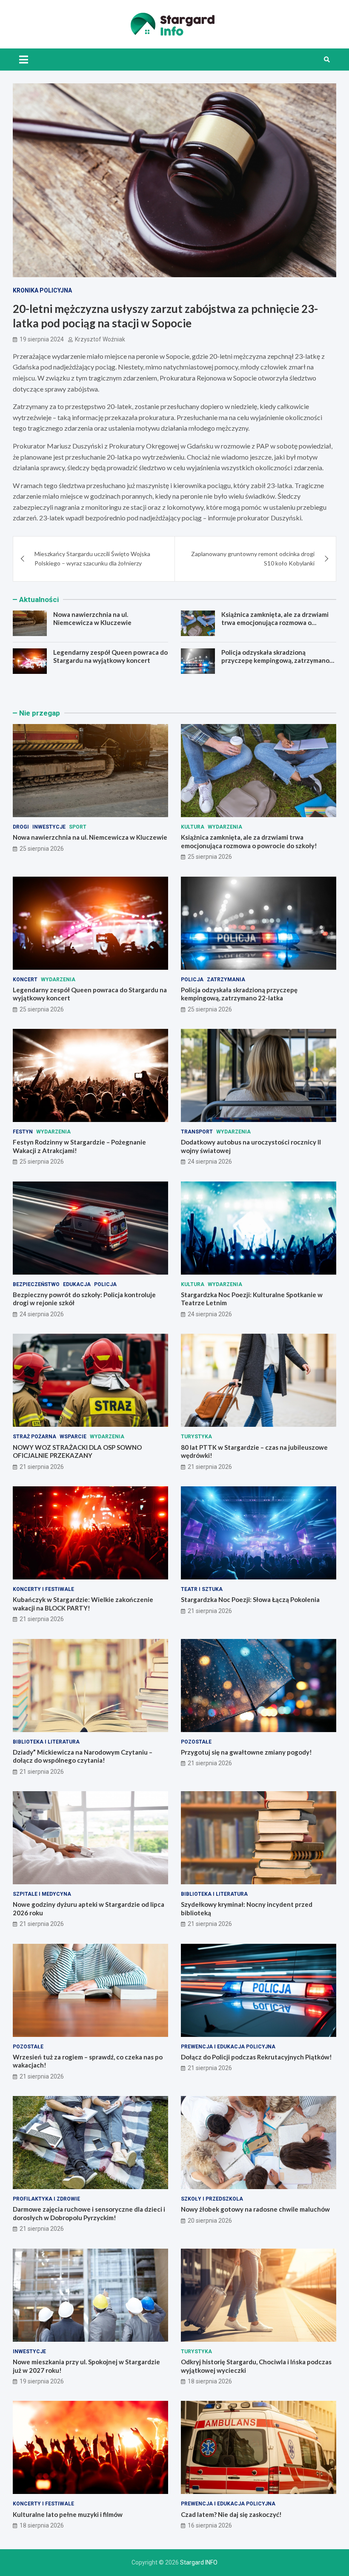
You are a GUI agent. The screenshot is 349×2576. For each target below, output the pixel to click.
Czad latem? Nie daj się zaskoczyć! (231, 2514)
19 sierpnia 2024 (42, 339)
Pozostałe (196, 1742)
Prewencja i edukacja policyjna (228, 2047)
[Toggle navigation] (24, 60)
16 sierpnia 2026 (210, 2525)
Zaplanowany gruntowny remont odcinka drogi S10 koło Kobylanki (253, 558)
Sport (78, 827)
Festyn (23, 1132)
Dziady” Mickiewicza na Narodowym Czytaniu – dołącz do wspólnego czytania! (83, 1756)
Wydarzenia (225, 827)
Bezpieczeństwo (36, 1284)
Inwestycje (49, 827)
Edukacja (77, 1284)
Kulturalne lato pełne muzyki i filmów (68, 2514)
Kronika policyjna (42, 290)
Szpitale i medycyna (42, 1894)
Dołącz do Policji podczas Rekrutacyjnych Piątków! (256, 2057)
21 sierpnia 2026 (42, 1467)
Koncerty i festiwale (43, 1589)
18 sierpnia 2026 (210, 2381)
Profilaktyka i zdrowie (46, 2199)
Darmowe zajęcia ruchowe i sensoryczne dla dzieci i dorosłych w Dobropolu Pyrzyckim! (89, 2213)
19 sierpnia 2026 (42, 2381)
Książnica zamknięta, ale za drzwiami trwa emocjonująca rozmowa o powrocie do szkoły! (275, 623)
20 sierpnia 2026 (210, 2221)
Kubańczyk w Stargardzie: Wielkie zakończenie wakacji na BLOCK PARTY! (83, 1604)
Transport (197, 1132)
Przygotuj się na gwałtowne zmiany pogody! (246, 1752)
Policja (192, 980)
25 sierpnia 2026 (42, 849)
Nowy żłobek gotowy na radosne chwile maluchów (255, 2209)
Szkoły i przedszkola (212, 2199)
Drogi (21, 827)
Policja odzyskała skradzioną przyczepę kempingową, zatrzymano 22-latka (275, 660)
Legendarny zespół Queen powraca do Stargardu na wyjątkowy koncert (110, 656)
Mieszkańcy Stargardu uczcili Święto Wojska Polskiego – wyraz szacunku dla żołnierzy (92, 558)
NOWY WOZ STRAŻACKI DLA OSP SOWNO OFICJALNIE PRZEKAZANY (77, 1451)
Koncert (25, 980)
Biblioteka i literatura (46, 1742)
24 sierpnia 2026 (210, 1162)
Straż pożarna (34, 1437)
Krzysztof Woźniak (100, 339)
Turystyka (196, 1437)
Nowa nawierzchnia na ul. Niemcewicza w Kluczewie (92, 619)
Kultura (193, 827)
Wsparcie (73, 1437)
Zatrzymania (226, 980)
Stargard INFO (199, 2562)
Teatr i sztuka (202, 1589)
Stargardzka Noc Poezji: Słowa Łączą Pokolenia (250, 1599)
